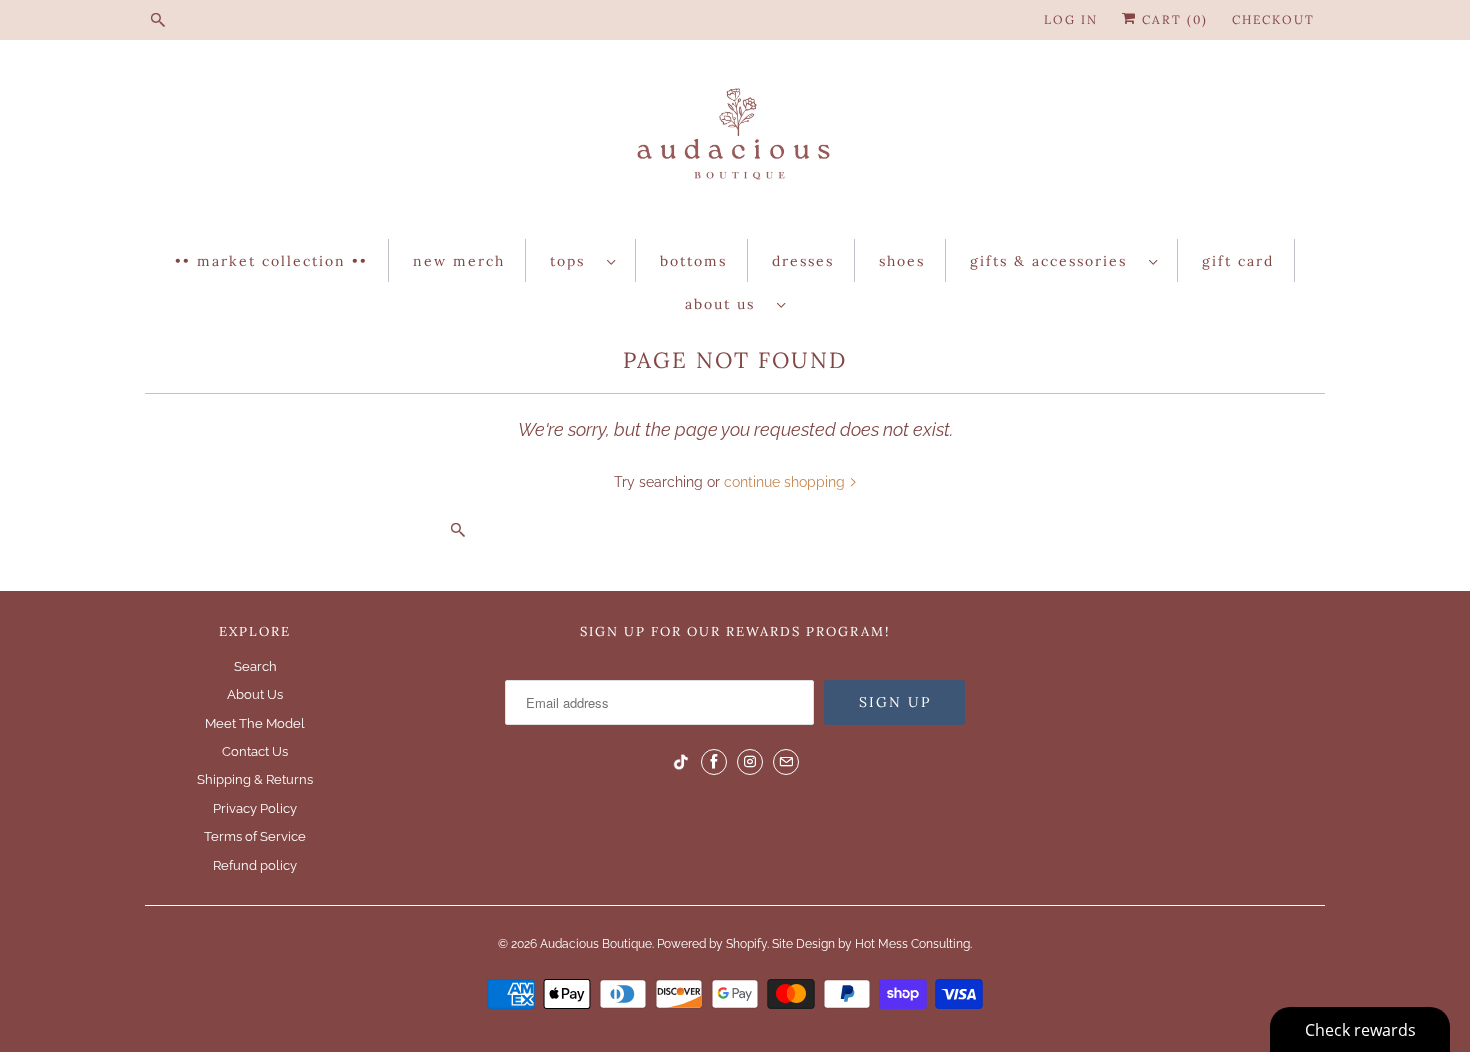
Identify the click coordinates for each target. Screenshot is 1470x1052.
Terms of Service (255, 836)
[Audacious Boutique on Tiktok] (681, 762)
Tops (573, 261)
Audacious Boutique (596, 944)
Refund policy (255, 865)
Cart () (1172, 19)
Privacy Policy (255, 808)
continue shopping (786, 482)
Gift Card (1238, 261)
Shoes (902, 261)
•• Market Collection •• (271, 261)
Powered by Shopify (712, 944)
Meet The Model (255, 723)
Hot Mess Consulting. (913, 944)
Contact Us (255, 751)
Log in (1071, 19)
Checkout (1273, 19)
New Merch (459, 261)
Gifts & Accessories (1054, 261)
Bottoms (693, 261)
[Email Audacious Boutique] (786, 762)
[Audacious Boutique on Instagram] (750, 762)
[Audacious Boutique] (735, 144)
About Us (726, 304)
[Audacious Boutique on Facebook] (714, 762)
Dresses (803, 261)
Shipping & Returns (255, 779)
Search (255, 666)
